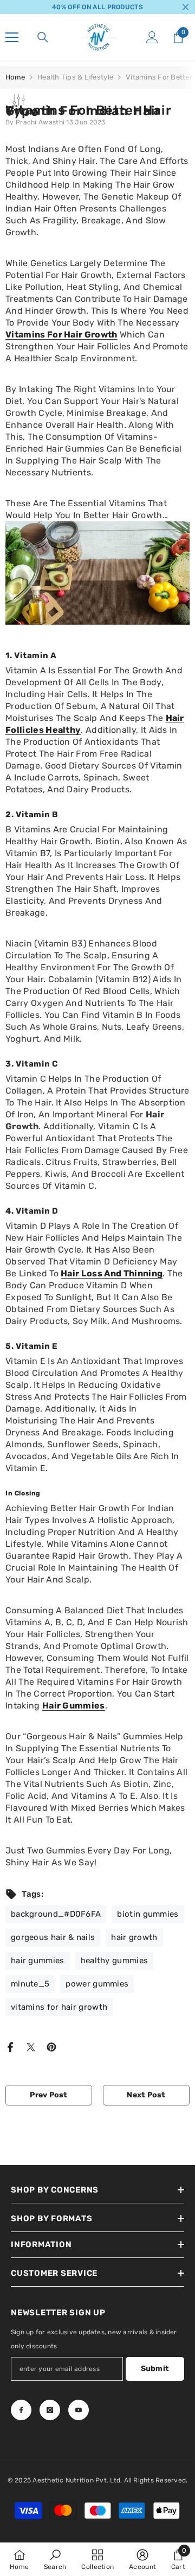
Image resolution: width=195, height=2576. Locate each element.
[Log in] (152, 37)
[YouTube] (79, 2410)
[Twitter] (31, 2047)
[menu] (12, 37)
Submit (155, 2369)
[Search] (43, 37)
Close (186, 7)
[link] (55, 2559)
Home (15, 77)
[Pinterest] (51, 2047)
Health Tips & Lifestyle (75, 77)
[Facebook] (10, 2047)
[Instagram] (50, 2410)
